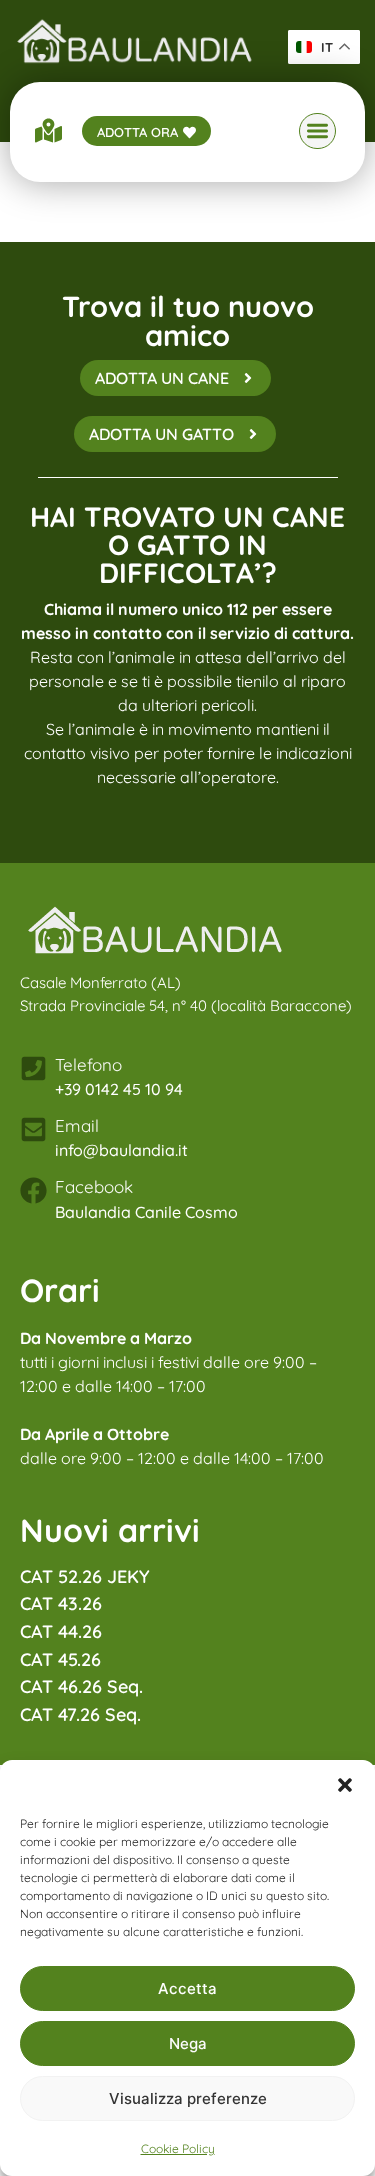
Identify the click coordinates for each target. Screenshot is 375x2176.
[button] (345, 1785)
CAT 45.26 (60, 1659)
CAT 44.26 (61, 1631)
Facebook (94, 1186)
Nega (188, 2043)
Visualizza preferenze (188, 2098)
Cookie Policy (178, 2148)
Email (77, 1125)
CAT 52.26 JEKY (85, 1576)
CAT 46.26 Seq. (81, 1686)
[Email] (33, 1129)
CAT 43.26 (61, 1603)
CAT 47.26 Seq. (80, 1714)
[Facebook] (33, 1190)
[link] (134, 41)
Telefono (88, 1064)
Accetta (187, 1988)
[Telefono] (33, 1068)
